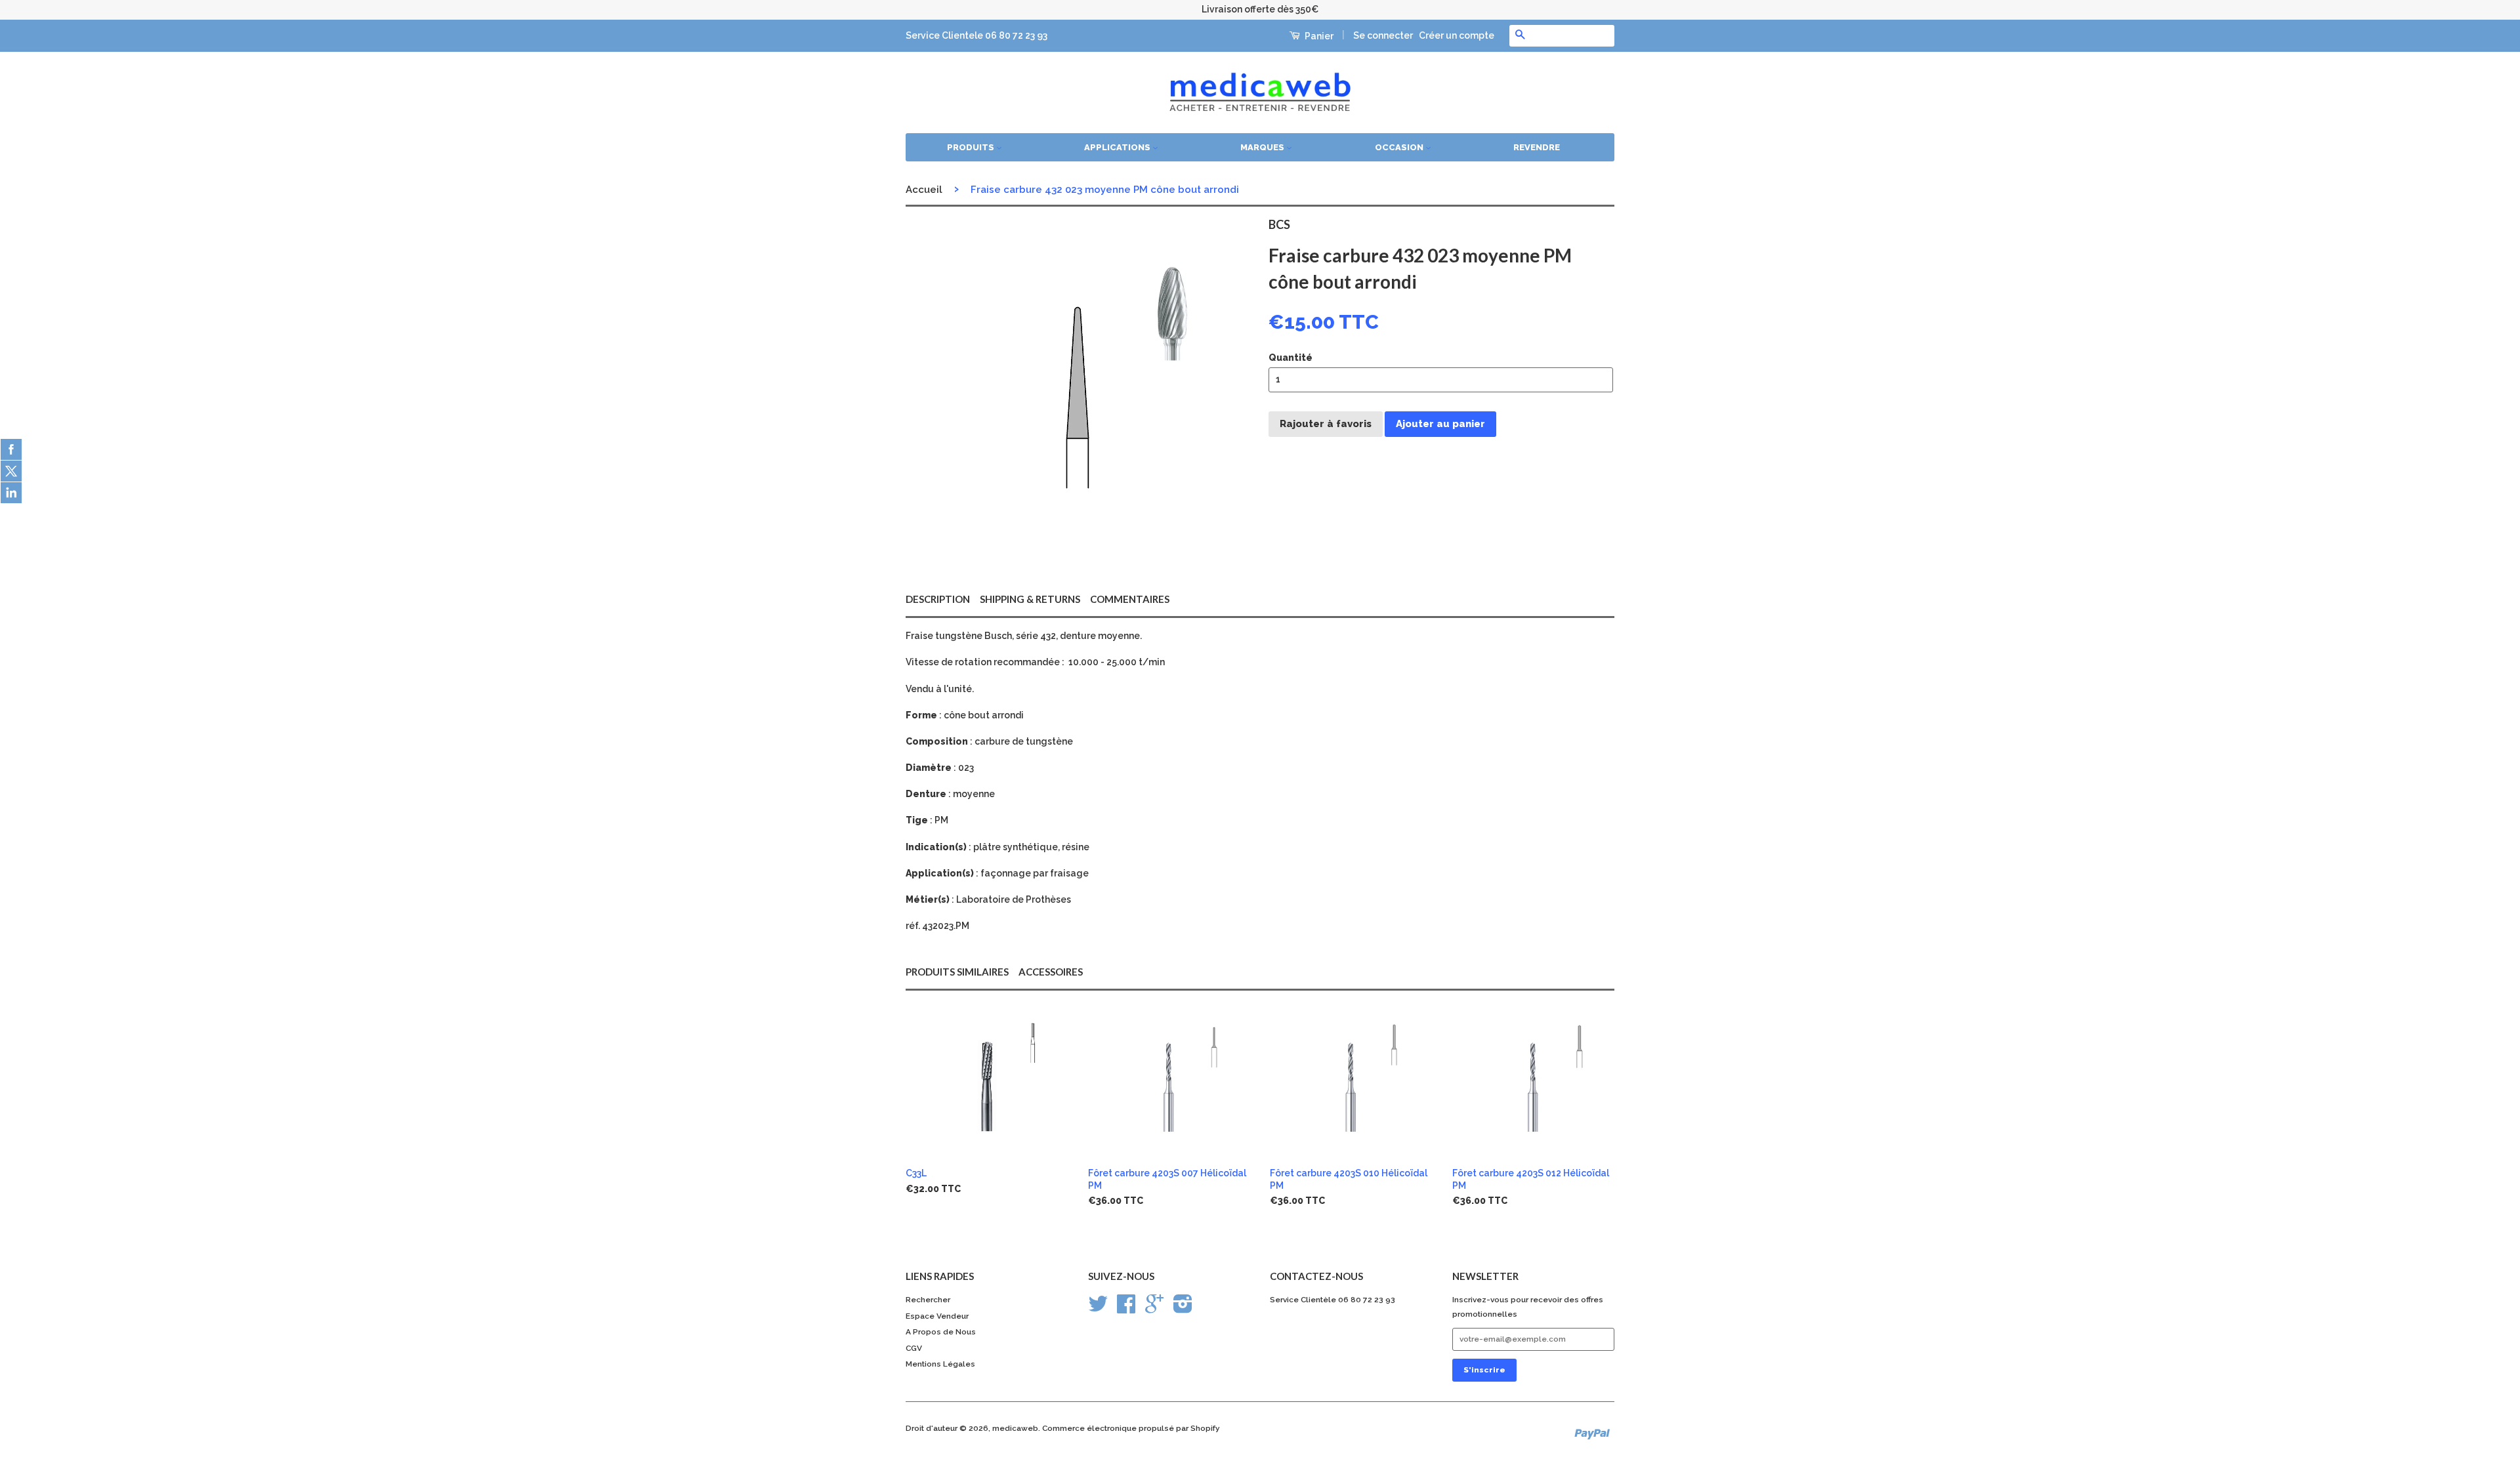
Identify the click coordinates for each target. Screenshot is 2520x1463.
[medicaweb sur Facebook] (1126, 1309)
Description (938, 599)
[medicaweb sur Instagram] (1183, 1309)
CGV (914, 1348)
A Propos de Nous (941, 1332)
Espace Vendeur (937, 1316)
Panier (1318, 36)
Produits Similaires (957, 972)
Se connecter (1383, 35)
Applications (1118, 147)
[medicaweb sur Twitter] (1098, 1309)
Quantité (1291, 358)
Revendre (1537, 147)
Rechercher (928, 1300)
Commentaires (1130, 599)
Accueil (924, 190)
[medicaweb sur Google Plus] (1154, 1309)
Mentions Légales (940, 1364)
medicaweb (1015, 1428)
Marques (1263, 147)
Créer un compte (1457, 35)
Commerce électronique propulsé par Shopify (1131, 1428)
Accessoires (1051, 972)
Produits (972, 147)
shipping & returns (1030, 599)
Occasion (1400, 147)
